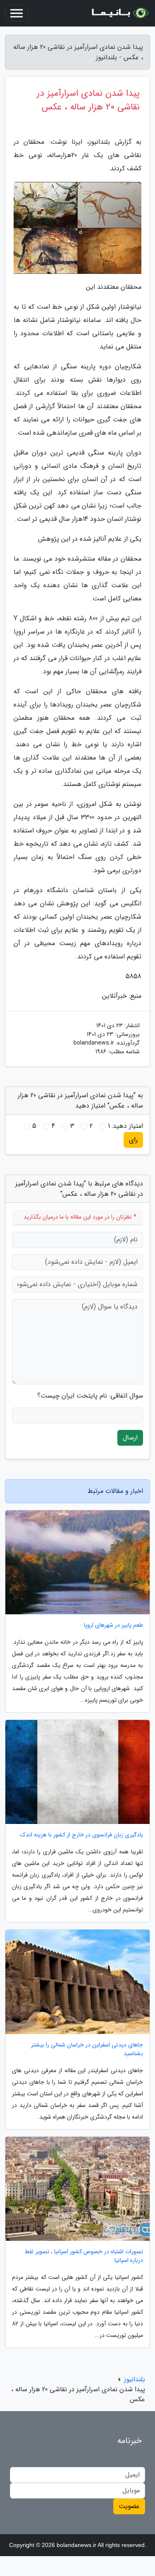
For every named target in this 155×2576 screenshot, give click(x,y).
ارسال (130, 1438)
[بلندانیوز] (119, 13)
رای (133, 1140)
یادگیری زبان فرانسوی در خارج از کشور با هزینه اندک (82, 1835)
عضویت (129, 2506)
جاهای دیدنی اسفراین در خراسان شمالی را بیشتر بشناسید (87, 2049)
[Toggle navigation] (17, 13)
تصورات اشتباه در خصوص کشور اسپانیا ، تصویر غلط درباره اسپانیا (84, 2256)
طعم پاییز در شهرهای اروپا (113, 1625)
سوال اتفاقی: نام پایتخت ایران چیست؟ (90, 1396)
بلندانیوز (135, 2379)
